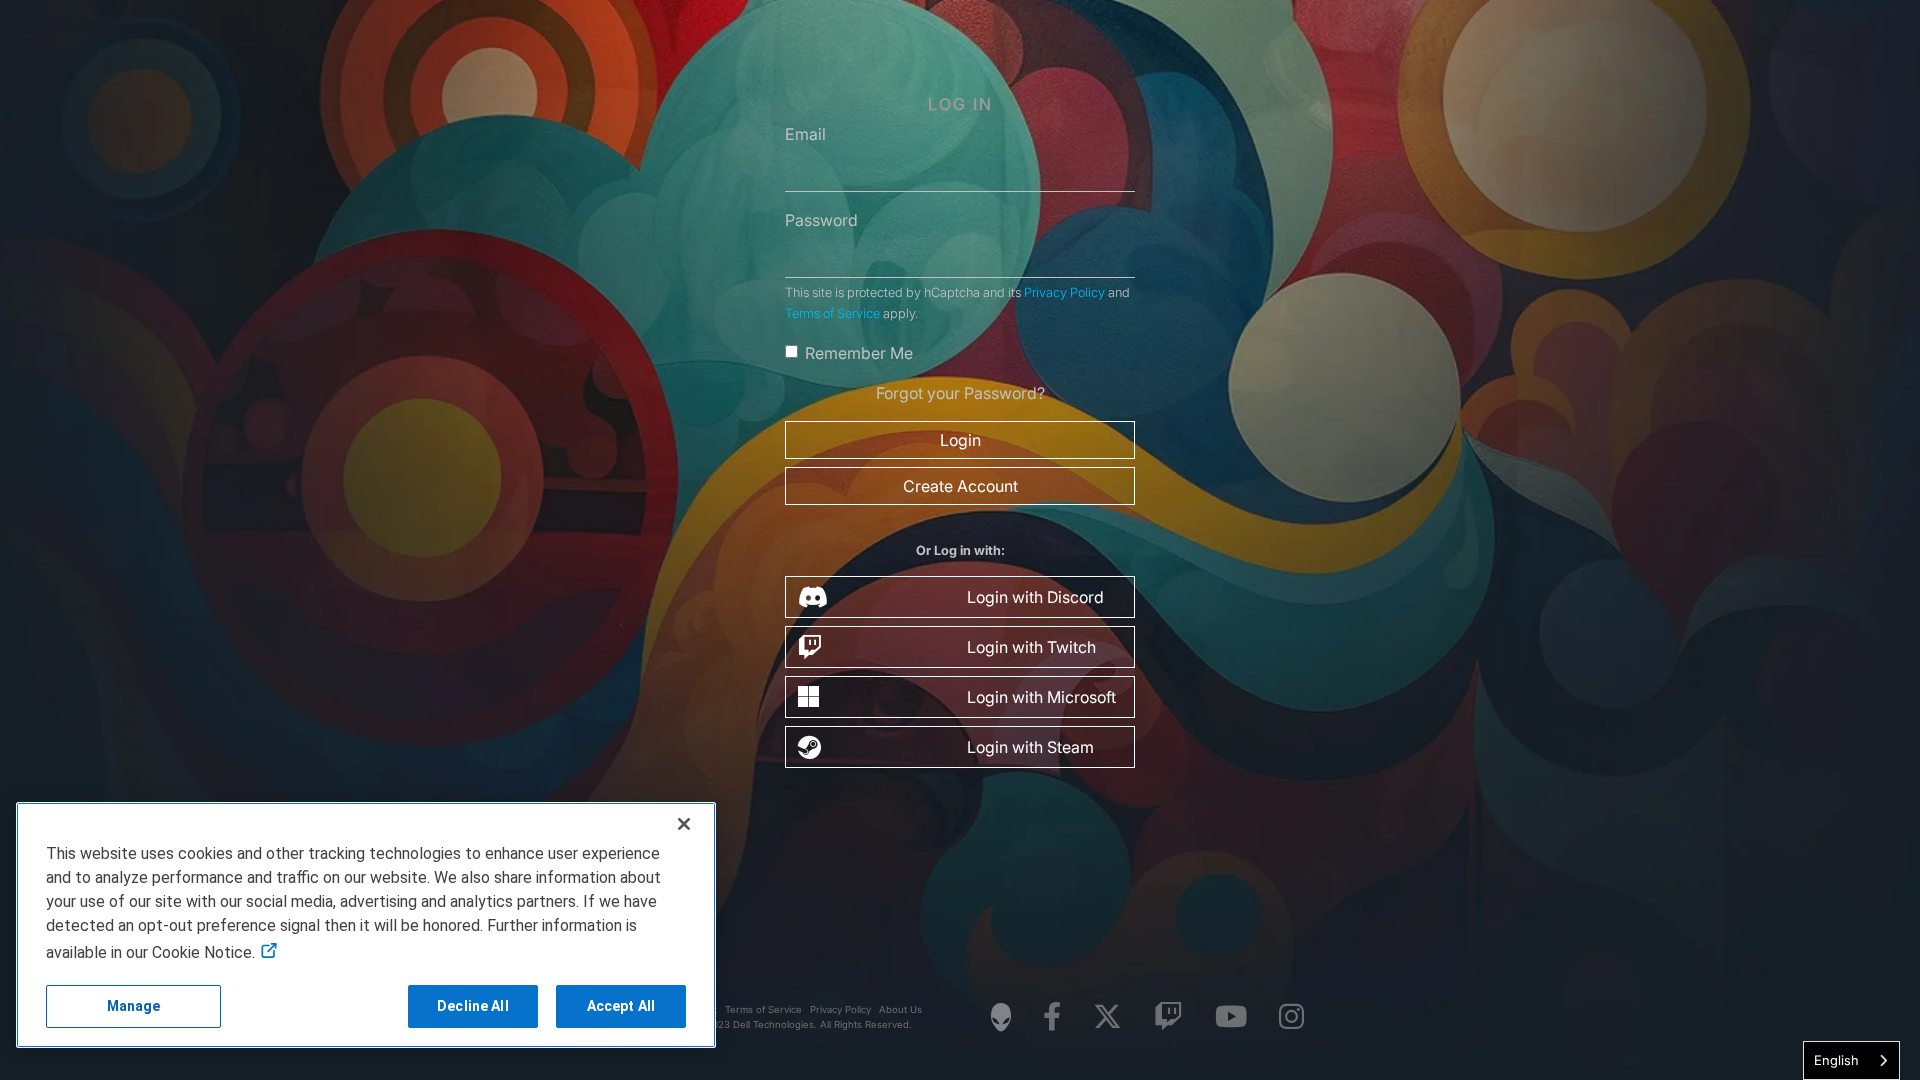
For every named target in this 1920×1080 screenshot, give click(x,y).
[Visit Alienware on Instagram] (1291, 1017)
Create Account (960, 486)
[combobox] (1851, 1060)
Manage (134, 1006)
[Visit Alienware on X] (1107, 1017)
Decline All (473, 1006)
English (1836, 1060)
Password (821, 220)
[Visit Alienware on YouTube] (1231, 1017)
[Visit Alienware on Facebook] (1052, 1017)
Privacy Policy (1064, 292)
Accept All (621, 1006)
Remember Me (859, 353)
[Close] (684, 824)
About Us (900, 1009)
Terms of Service (832, 313)
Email (805, 134)
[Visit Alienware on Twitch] (1168, 1017)
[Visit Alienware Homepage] (1001, 1017)
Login (960, 440)
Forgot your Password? (960, 393)
